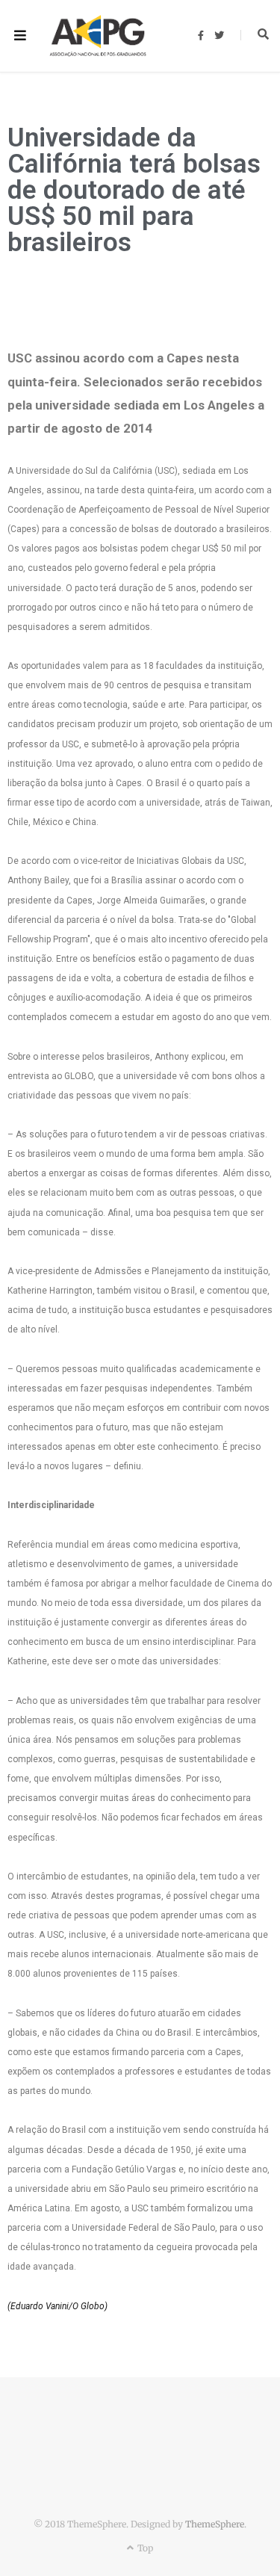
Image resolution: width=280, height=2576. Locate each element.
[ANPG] (98, 36)
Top (144, 2548)
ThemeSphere (215, 2524)
